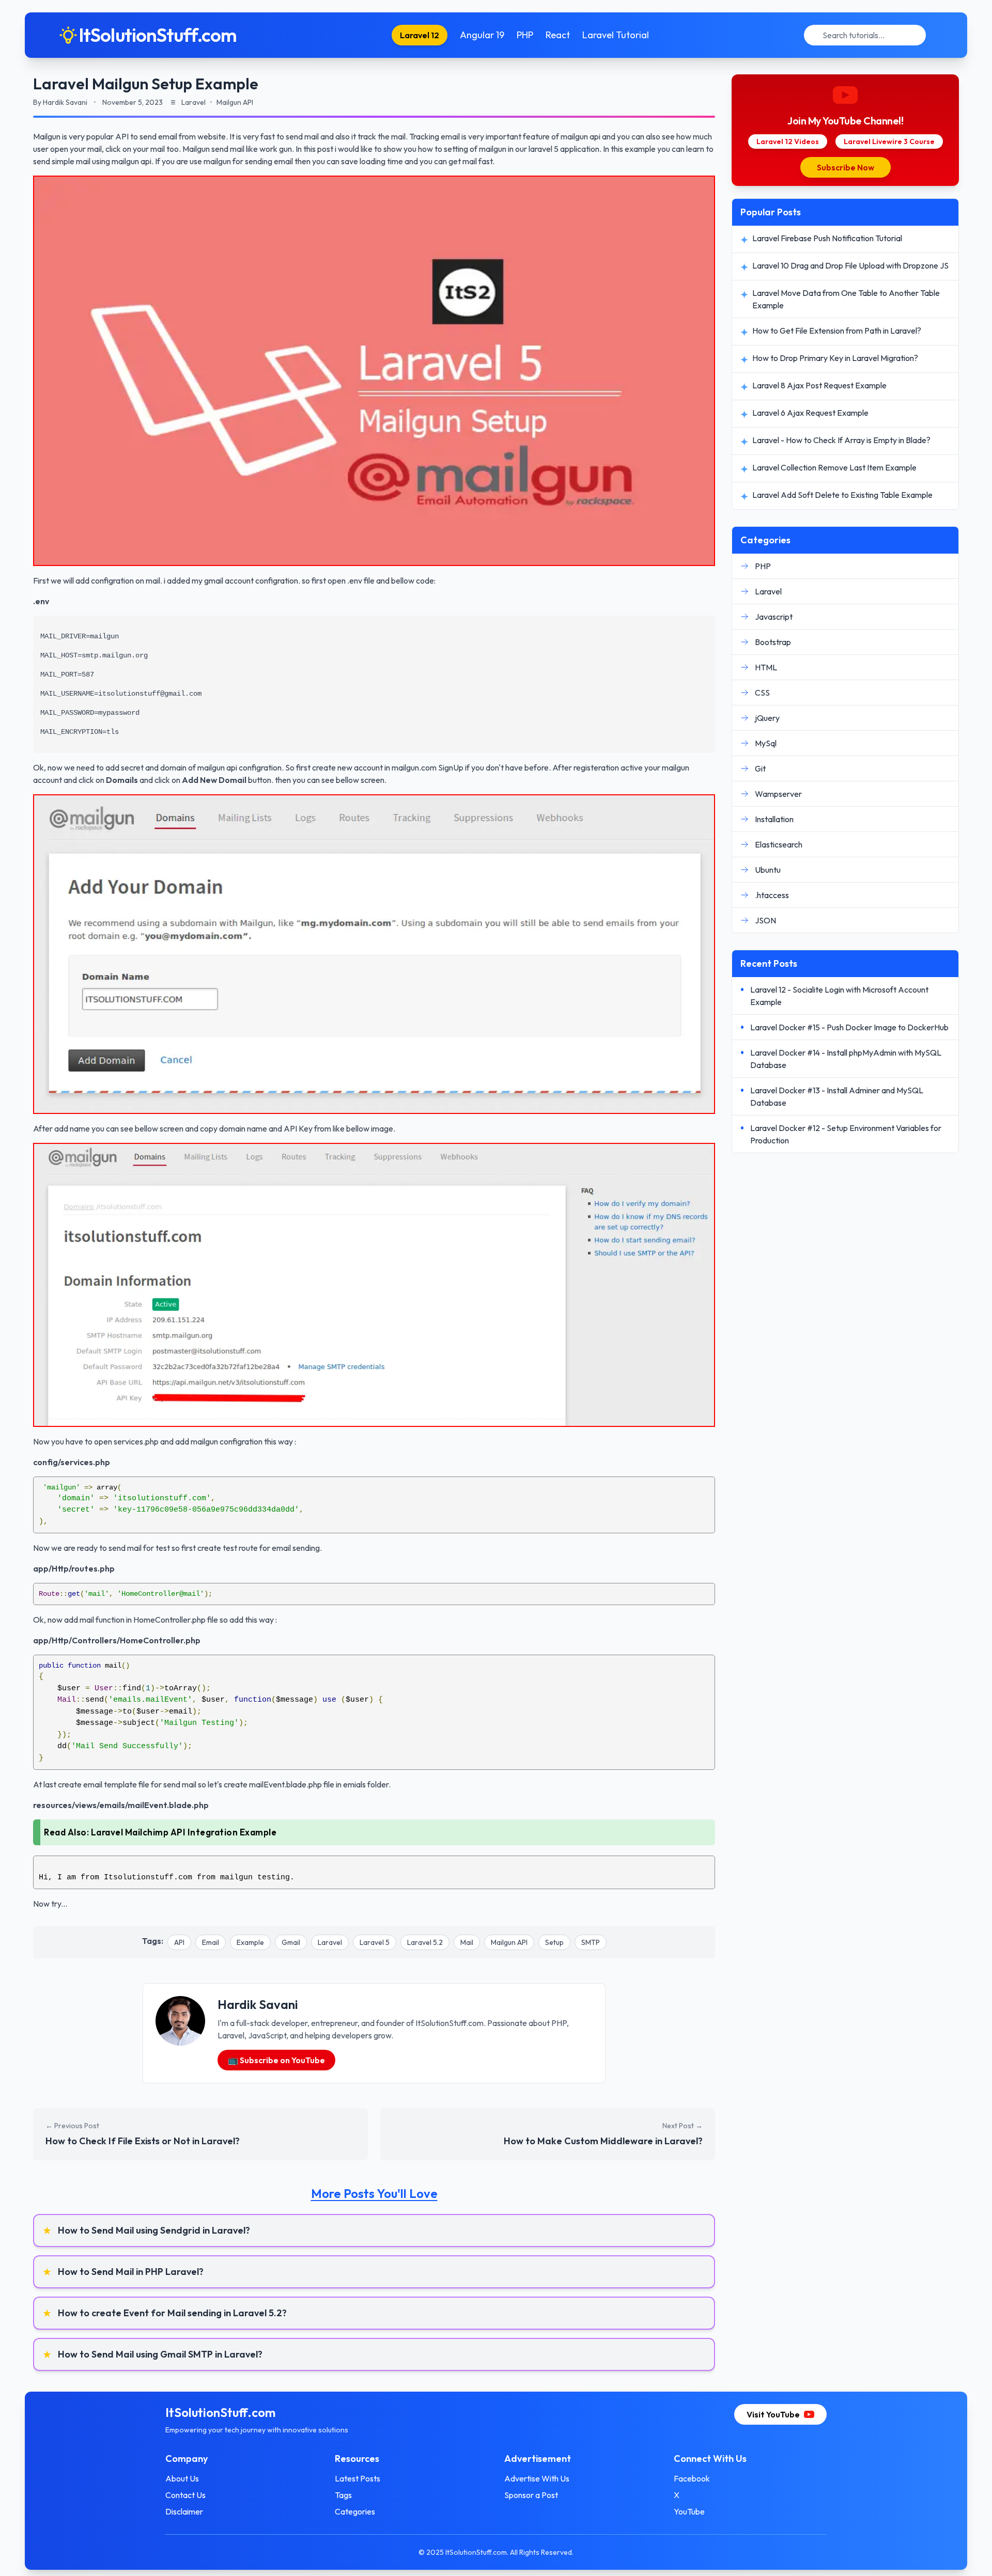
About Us (182, 2478)
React (558, 35)
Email (211, 1942)
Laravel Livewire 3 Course (889, 142)
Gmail (291, 1942)
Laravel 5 (375, 1942)
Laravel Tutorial (616, 35)
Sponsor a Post (531, 2495)
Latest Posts (358, 2478)
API (179, 1942)
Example (250, 1942)
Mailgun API (509, 1942)
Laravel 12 (420, 35)
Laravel (330, 1942)
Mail (467, 1942)
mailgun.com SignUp (428, 767)
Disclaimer (184, 2511)
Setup (554, 1942)
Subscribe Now (846, 167)
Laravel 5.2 (425, 1942)
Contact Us (185, 2495)
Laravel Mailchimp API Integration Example (184, 1832)
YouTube (689, 2511)
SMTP (591, 1942)
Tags (343, 2495)
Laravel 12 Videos (788, 142)
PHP (525, 35)
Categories (355, 2511)
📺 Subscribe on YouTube (276, 2060)
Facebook (692, 2478)
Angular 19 (482, 35)
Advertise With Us (537, 2478)
